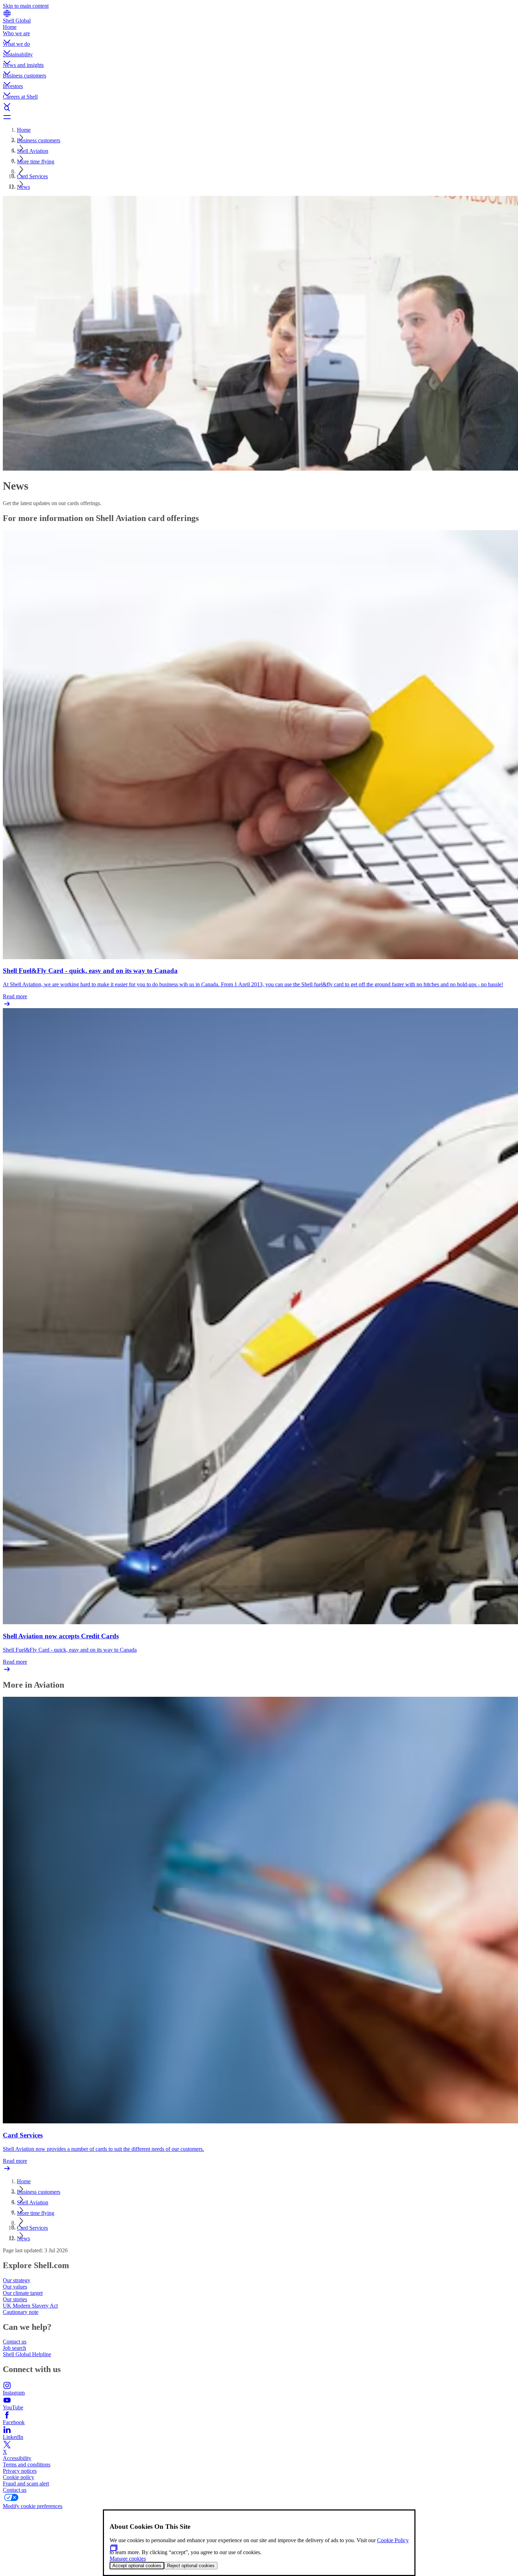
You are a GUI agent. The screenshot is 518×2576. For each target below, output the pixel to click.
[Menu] (259, 117)
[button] (259, 36)
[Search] (259, 108)
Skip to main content (26, 6)
